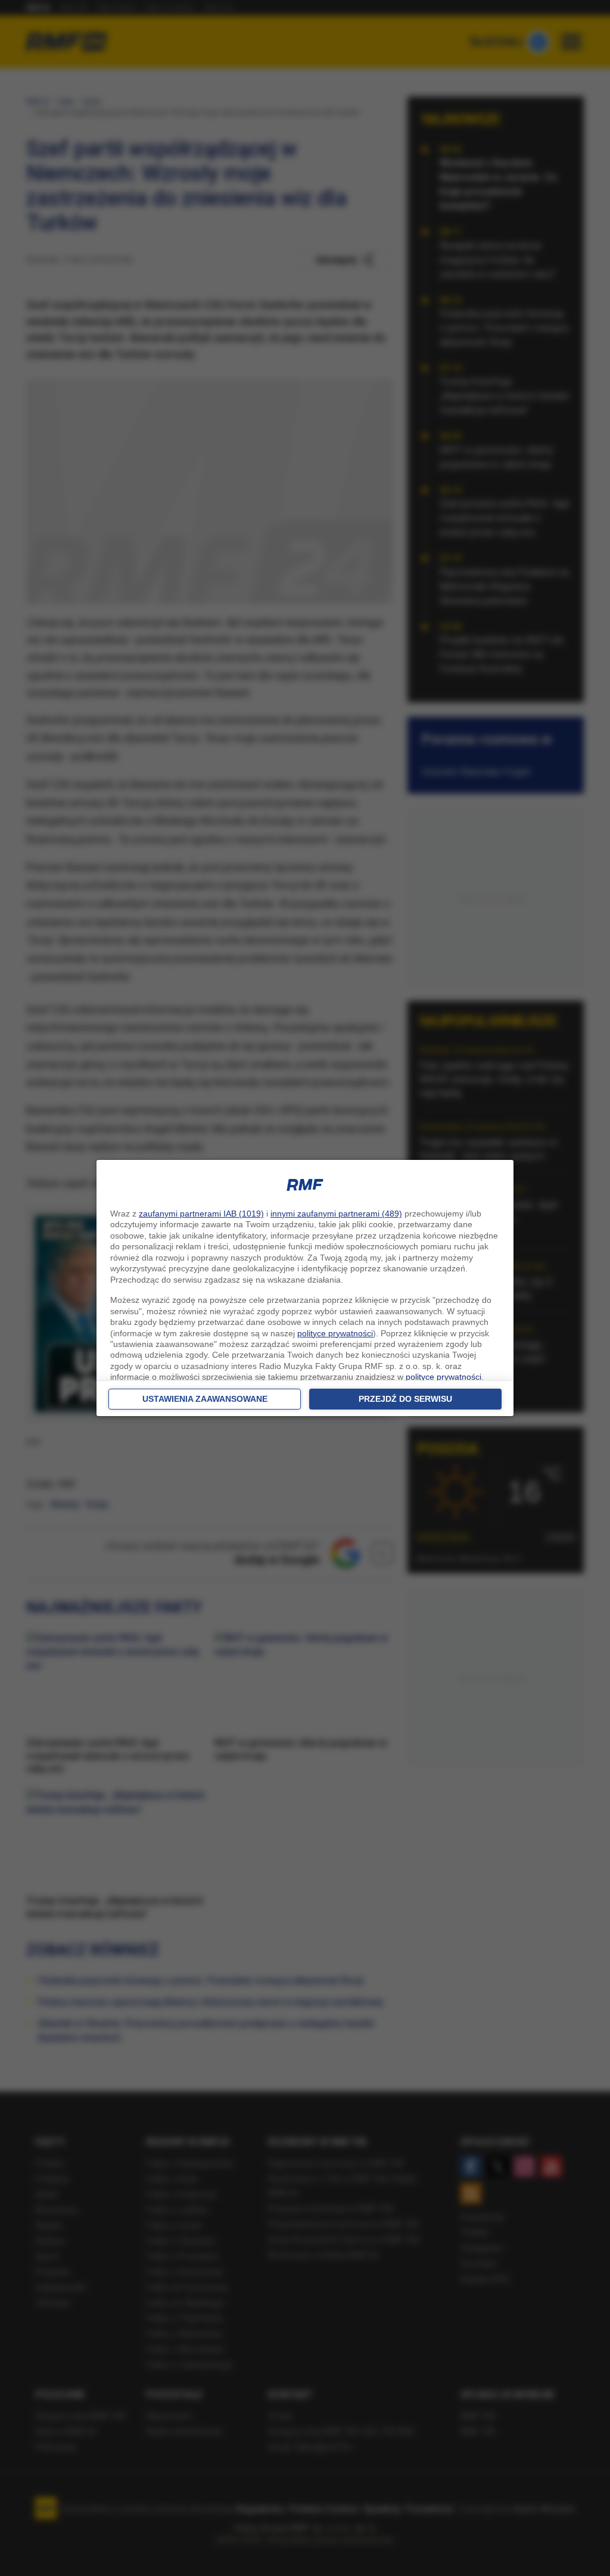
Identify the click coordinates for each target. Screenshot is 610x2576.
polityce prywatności (335, 1333)
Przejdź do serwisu (405, 1399)
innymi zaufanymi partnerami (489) (336, 1214)
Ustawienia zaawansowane (205, 1399)
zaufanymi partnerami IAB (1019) (201, 1214)
